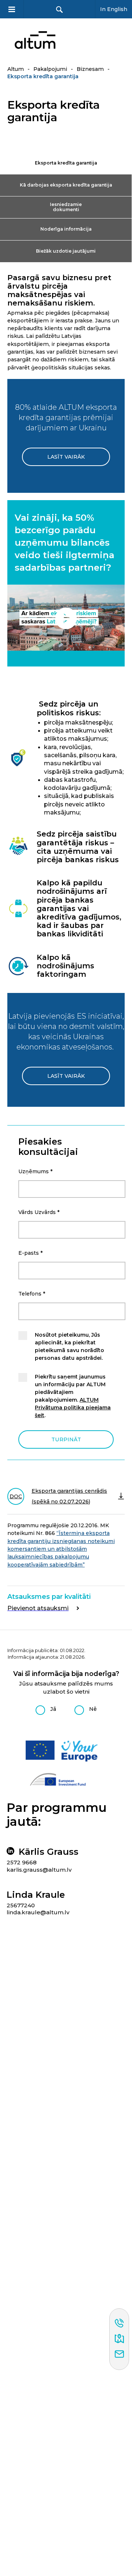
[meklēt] (59, 9)
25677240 (21, 1905)
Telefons (32, 1294)
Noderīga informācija (66, 229)
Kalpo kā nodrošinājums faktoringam (65, 966)
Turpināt (66, 1439)
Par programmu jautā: (57, 1815)
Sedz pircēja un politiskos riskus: (69, 708)
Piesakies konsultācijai (48, 1147)
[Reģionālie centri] (119, 2339)
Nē (93, 1709)
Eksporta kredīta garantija (66, 163)
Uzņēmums (35, 1171)
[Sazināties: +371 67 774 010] (119, 2324)
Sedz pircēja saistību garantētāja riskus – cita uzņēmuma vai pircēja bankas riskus (78, 847)
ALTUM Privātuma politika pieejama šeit (73, 1408)
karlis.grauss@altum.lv (39, 1870)
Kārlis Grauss (49, 1852)
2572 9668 (22, 1862)
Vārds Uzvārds (39, 1212)
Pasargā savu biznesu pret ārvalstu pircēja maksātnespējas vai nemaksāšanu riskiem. (59, 290)
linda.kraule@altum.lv (38, 1912)
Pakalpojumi (50, 69)
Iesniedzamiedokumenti (66, 207)
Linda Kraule (36, 1895)
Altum (16, 69)
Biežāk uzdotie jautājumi (66, 251)
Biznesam (90, 69)
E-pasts (30, 1253)
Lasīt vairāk (66, 457)
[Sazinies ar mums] (119, 2355)
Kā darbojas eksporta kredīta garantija (66, 185)
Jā (53, 1709)
